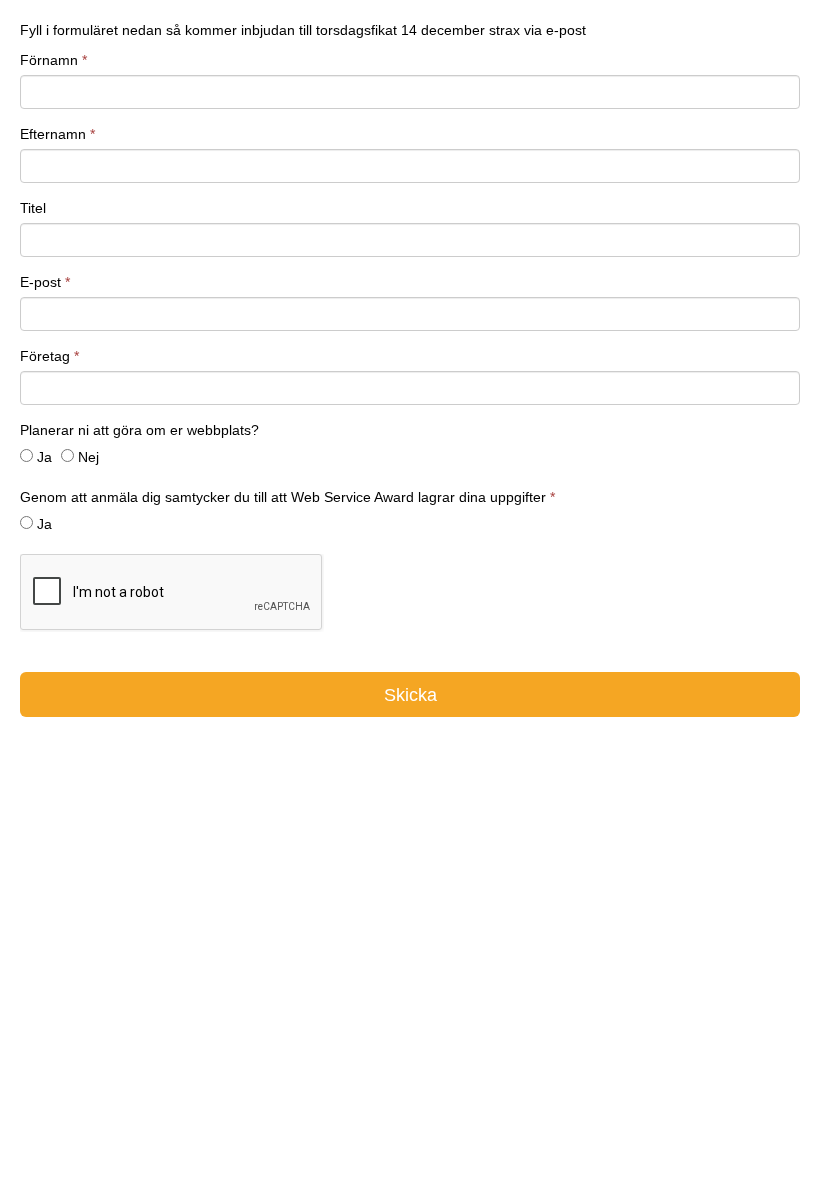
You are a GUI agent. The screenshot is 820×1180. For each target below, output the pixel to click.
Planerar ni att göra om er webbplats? (139, 430)
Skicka (410, 695)
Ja (44, 457)
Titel (33, 208)
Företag (49, 356)
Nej (88, 457)
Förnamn (53, 60)
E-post (45, 282)
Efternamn (57, 134)
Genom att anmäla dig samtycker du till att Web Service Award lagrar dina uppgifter (287, 497)
